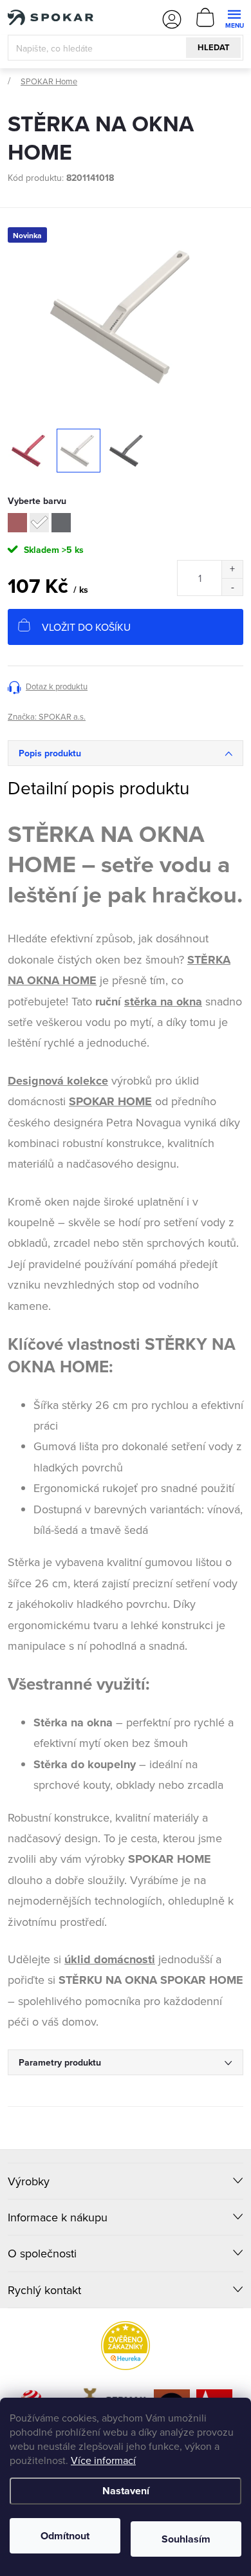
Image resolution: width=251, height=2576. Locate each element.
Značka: (47, 716)
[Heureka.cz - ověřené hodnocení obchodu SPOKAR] (126, 2346)
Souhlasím (186, 2539)
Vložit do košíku (86, 627)
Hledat (214, 47)
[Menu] (234, 17)
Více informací (103, 2460)
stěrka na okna (163, 1002)
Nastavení (126, 2491)
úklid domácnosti (110, 1959)
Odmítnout (65, 2536)
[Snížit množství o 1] (232, 587)
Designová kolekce (58, 1081)
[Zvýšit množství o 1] (232, 569)
